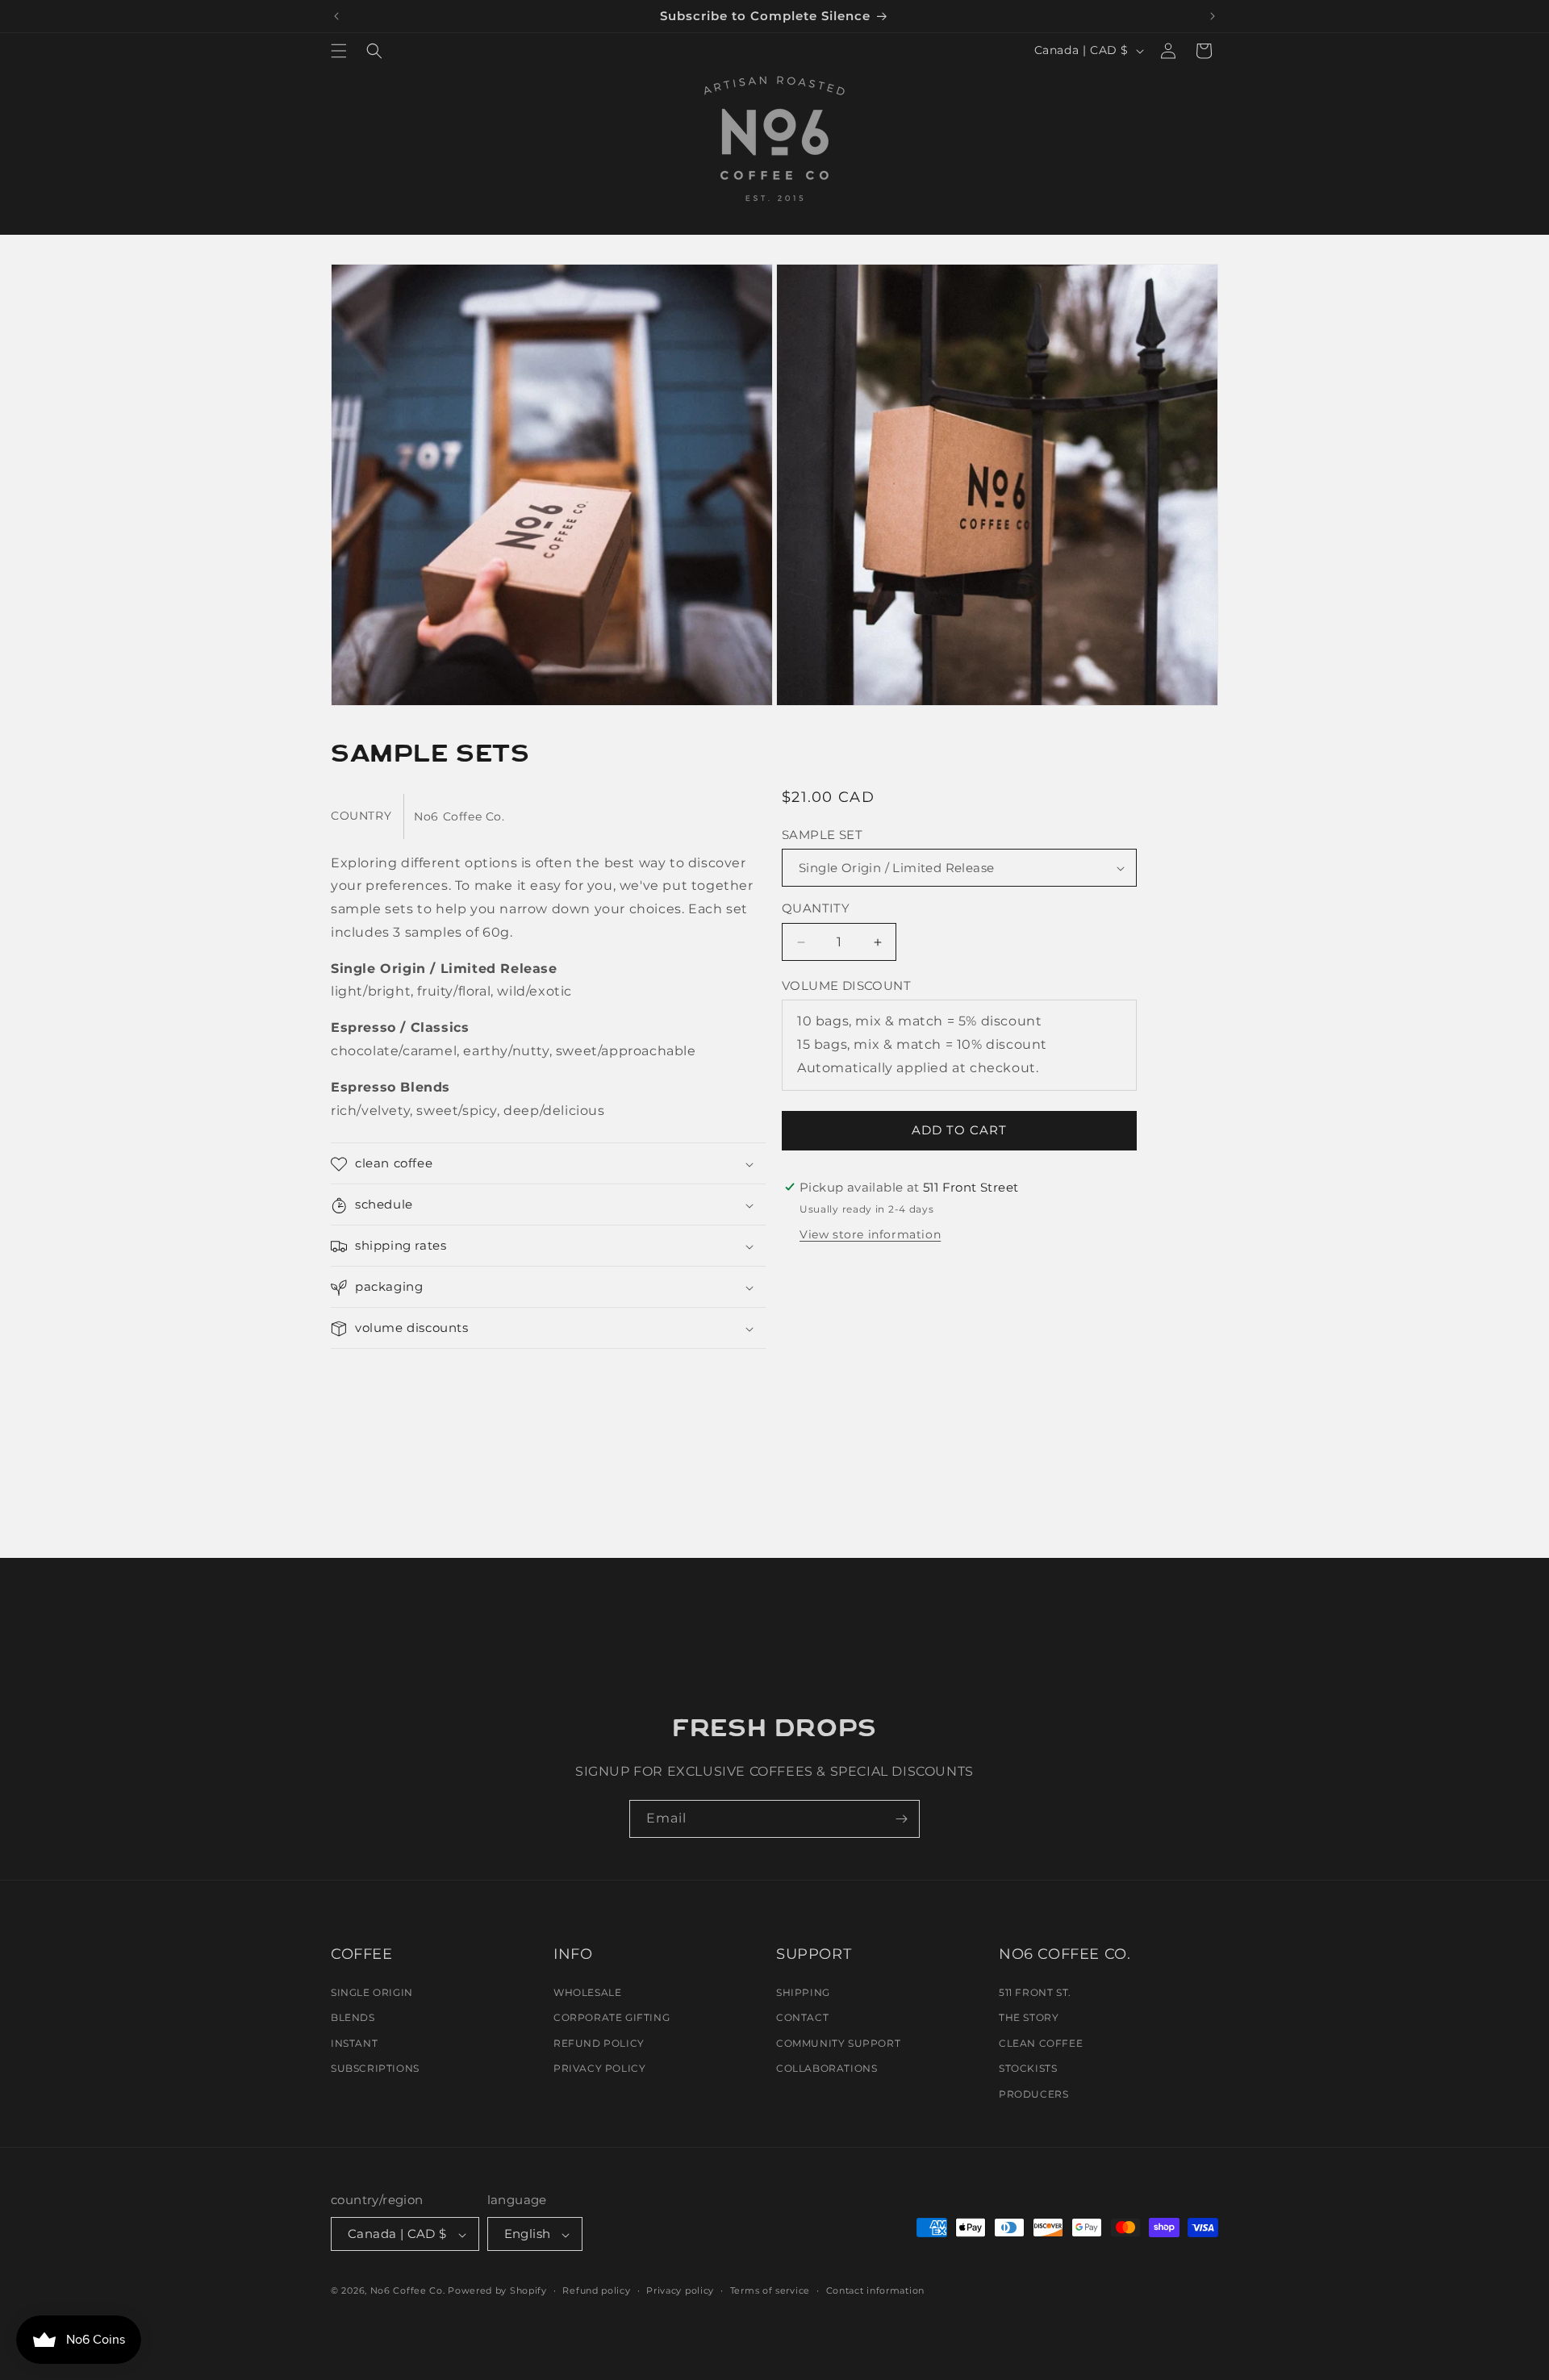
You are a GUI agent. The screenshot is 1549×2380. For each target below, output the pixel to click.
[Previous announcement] (336, 16)
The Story (1029, 2017)
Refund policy (596, 2290)
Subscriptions (375, 2068)
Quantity (816, 909)
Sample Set (822, 835)
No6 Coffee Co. (408, 2291)
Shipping (803, 1992)
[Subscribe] (901, 1819)
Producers (1033, 2094)
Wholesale (587, 1992)
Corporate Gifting (612, 2017)
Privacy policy (680, 2290)
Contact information (875, 2290)
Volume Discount (846, 985)
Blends (353, 2017)
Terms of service (770, 2290)
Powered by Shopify (497, 2291)
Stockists (1028, 2068)
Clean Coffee (1041, 2042)
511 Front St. (1035, 1992)
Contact (802, 2017)
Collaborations (827, 2068)
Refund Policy (599, 2042)
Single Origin (372, 1992)
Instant (354, 2042)
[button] (339, 51)
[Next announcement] (1213, 16)
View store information (870, 1234)
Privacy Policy (599, 2068)
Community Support (838, 2042)
